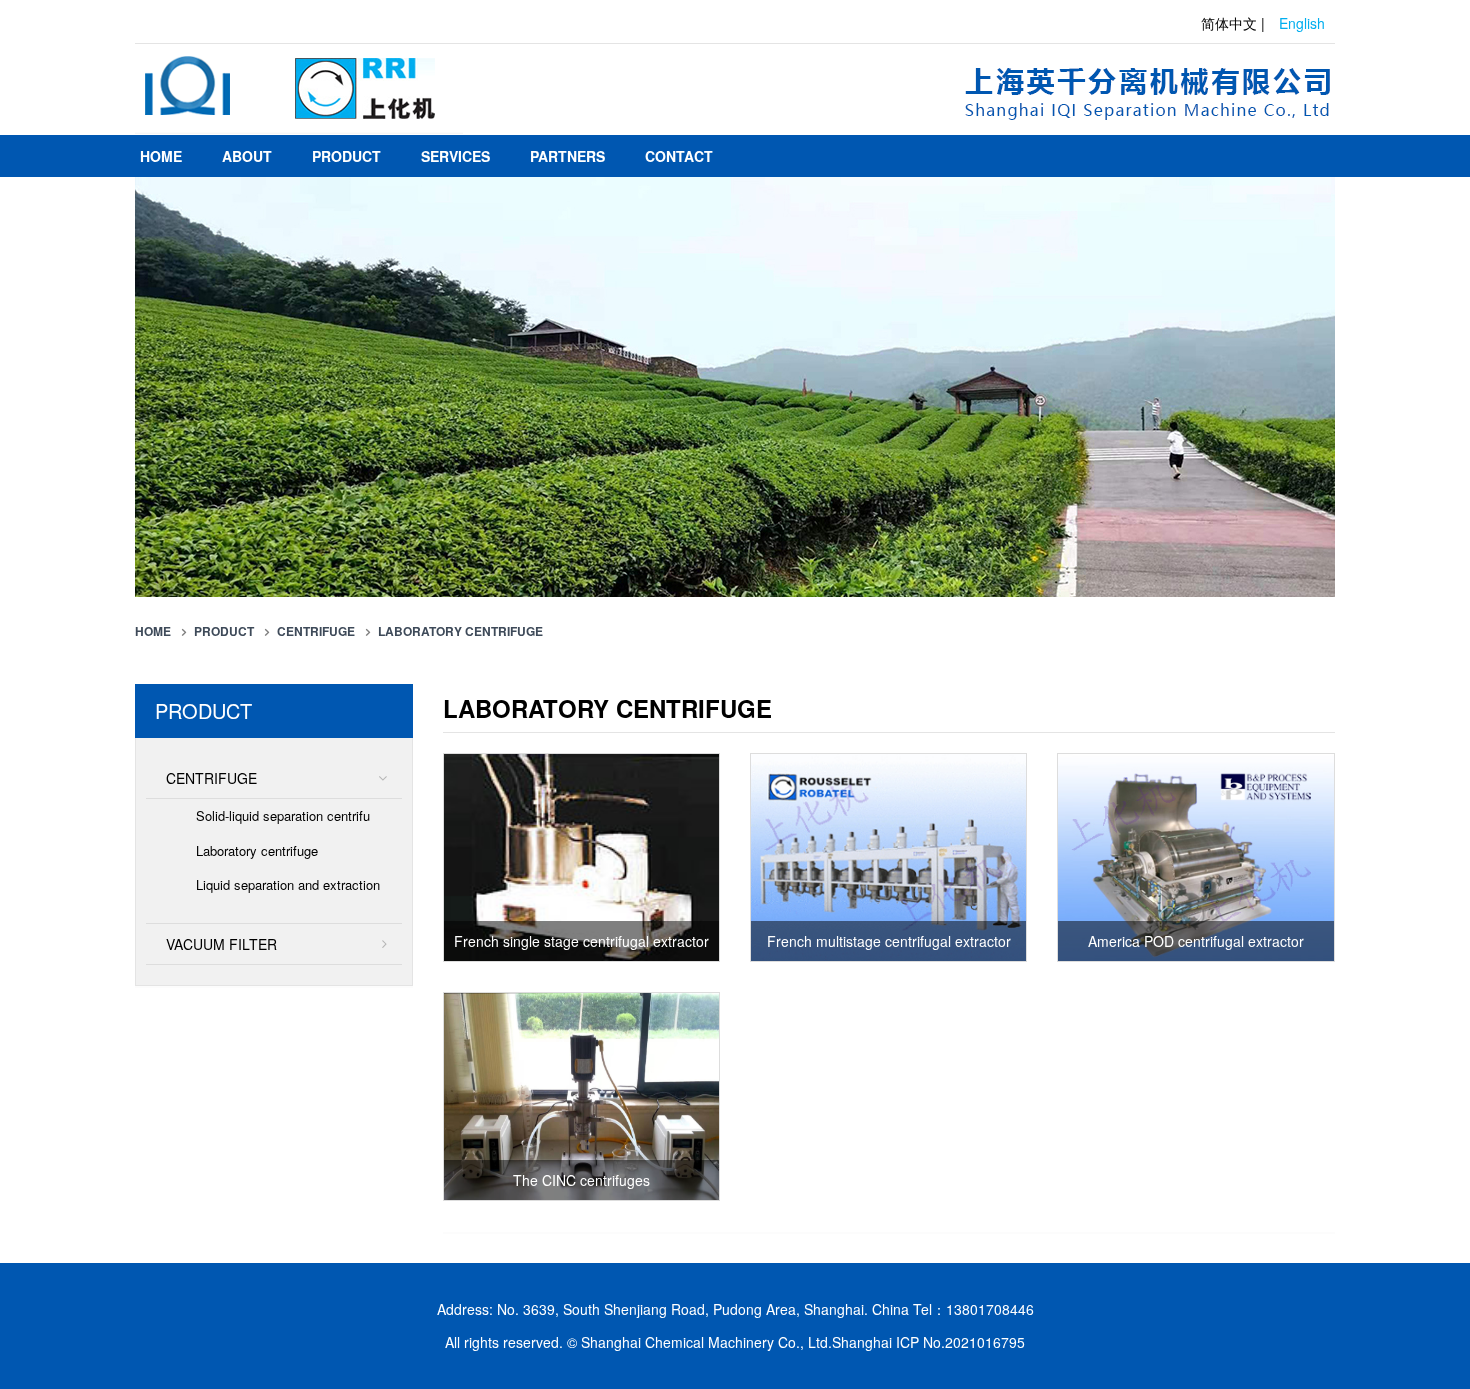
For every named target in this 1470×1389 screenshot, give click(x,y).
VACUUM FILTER (221, 944)
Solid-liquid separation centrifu (283, 815)
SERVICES (455, 156)
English (1302, 23)
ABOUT (247, 156)
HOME (161, 156)
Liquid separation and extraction (288, 884)
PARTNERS (567, 156)
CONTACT (679, 156)
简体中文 (1229, 23)
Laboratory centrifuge (460, 631)
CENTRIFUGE (316, 631)
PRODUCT (346, 156)
